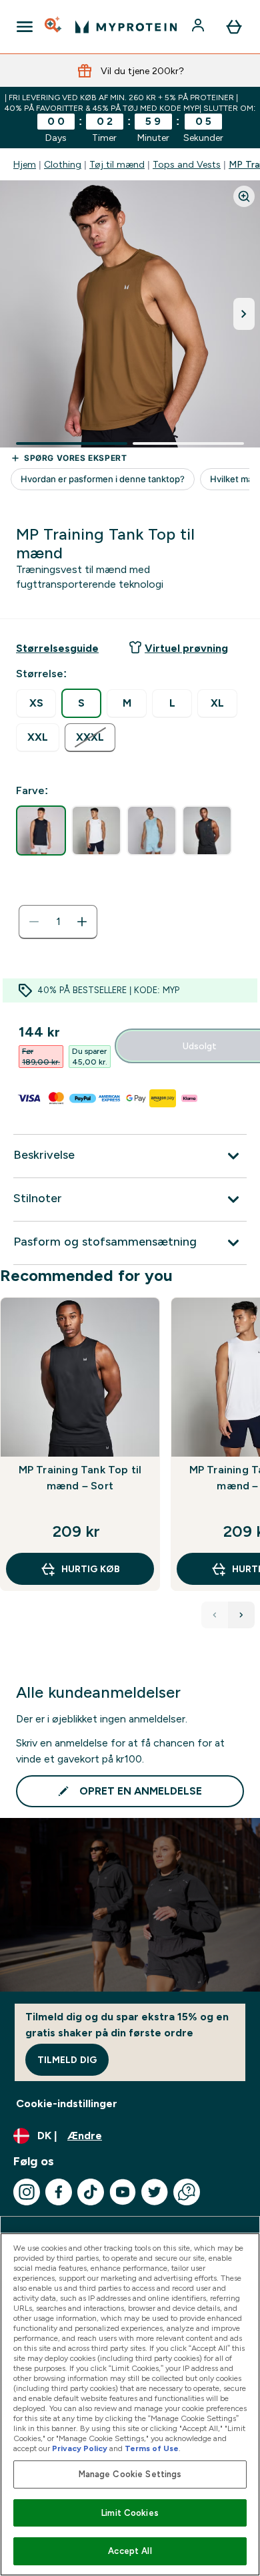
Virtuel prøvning (186, 648)
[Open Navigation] (25, 27)
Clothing (63, 164)
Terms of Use (152, 2448)
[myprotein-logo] (126, 27)
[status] (58, 922)
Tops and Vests (187, 164)
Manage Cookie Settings (130, 2474)
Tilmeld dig (67, 2060)
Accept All (130, 2551)
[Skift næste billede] (244, 314)
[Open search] (54, 27)
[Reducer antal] (34, 922)
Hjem (25, 164)
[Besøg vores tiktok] (91, 2192)
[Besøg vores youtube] (123, 2192)
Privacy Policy (80, 2448)
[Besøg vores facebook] (59, 2192)
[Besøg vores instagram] (27, 2192)
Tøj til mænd (117, 164)
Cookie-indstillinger (67, 2103)
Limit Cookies (130, 2513)
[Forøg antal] (82, 922)
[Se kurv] (234, 27)
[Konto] (199, 27)
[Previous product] (215, 1615)
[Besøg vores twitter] (155, 2192)
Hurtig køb (91, 1569)
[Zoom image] (244, 196)
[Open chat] (187, 2192)
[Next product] (241, 1615)
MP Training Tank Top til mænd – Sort (80, 1478)
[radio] (36, 704)
